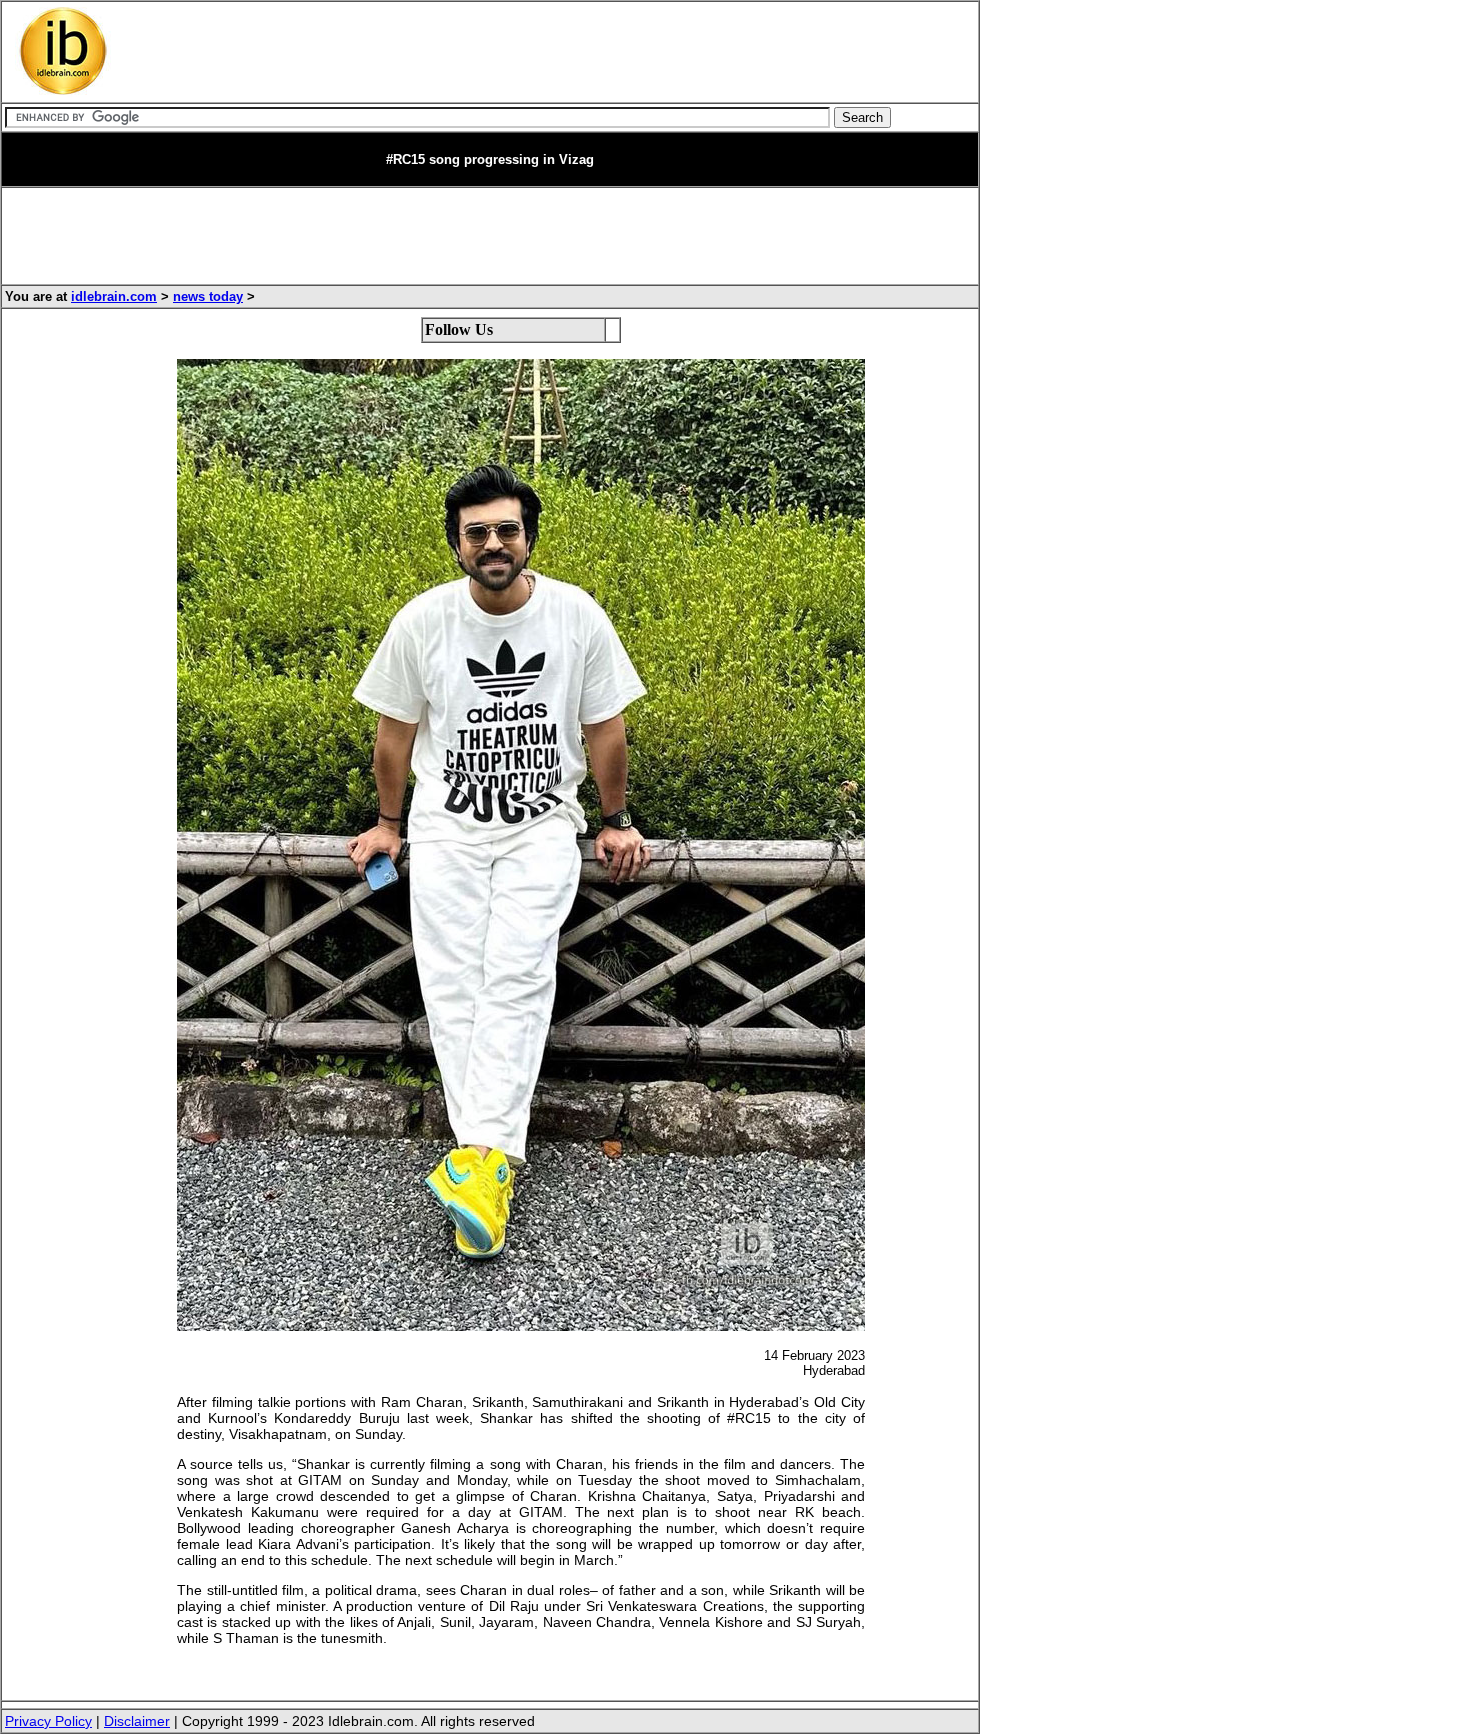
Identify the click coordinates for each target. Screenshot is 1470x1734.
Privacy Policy (48, 1721)
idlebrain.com (114, 296)
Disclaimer (137, 1721)
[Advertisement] (505, 52)
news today (208, 296)
